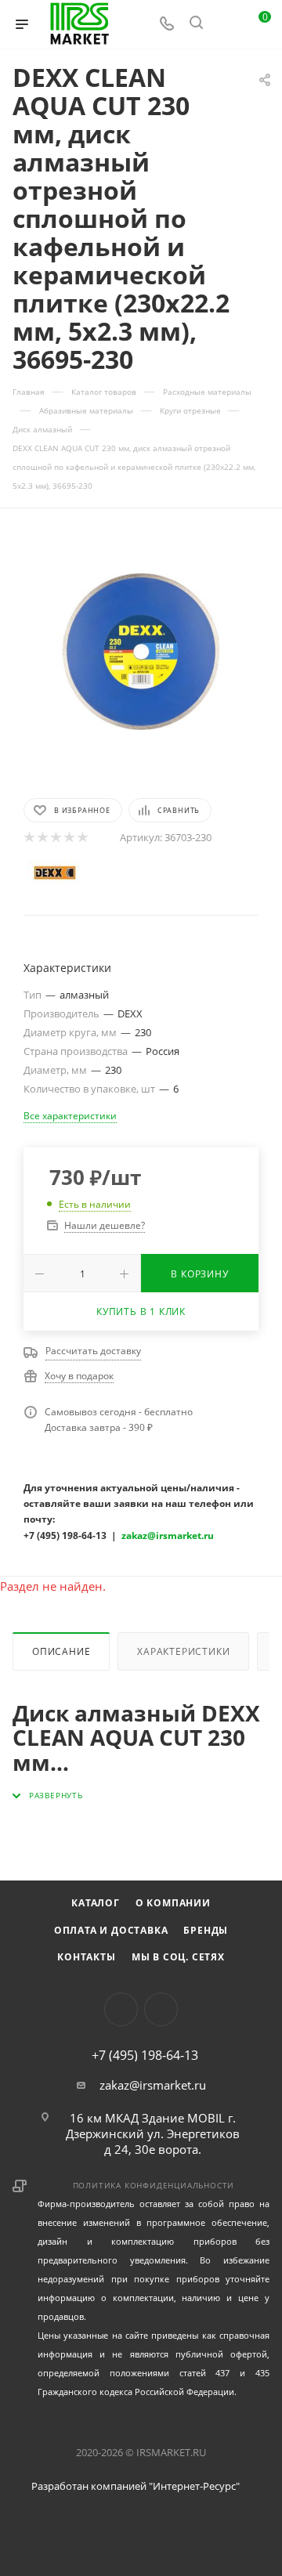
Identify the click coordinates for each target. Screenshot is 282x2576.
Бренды (206, 1930)
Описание (61, 1651)
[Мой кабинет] (226, 24)
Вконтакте (121, 2009)
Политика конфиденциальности (154, 2185)
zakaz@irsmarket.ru (153, 2085)
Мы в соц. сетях (178, 1957)
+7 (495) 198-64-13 (145, 2055)
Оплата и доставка (111, 1930)
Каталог (96, 1903)
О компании (173, 1903)
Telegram (161, 2009)
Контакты (86, 1957)
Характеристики (183, 1651)
